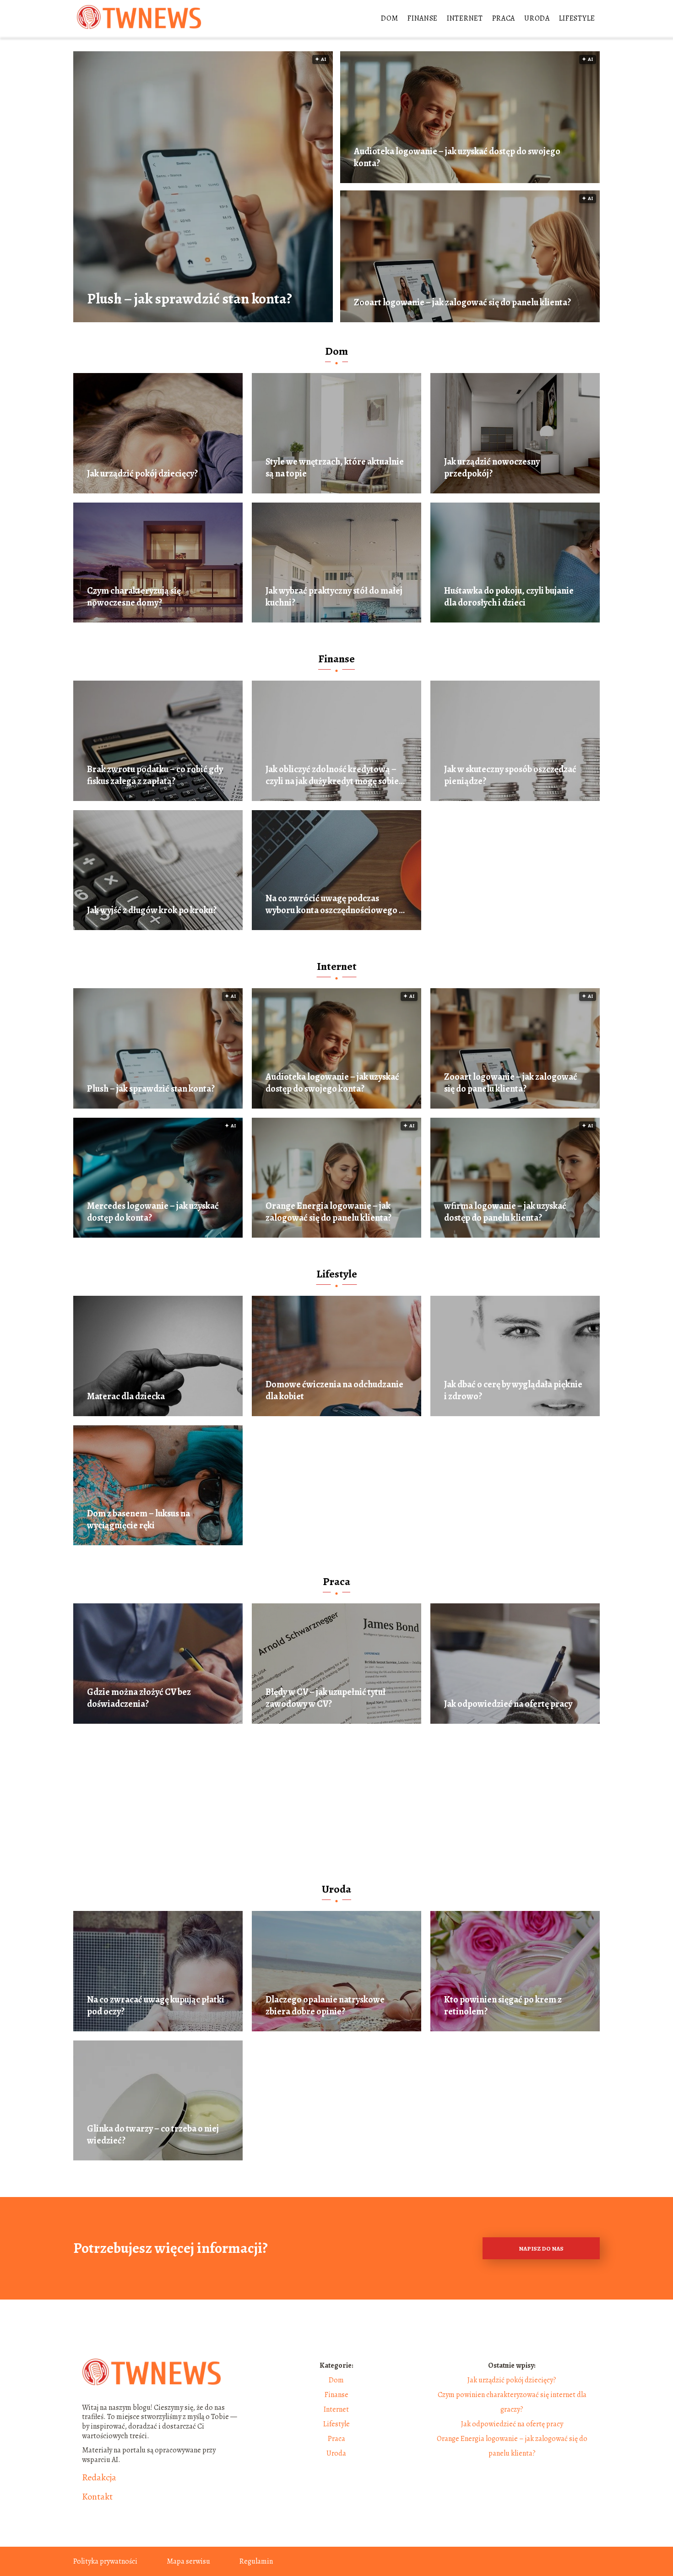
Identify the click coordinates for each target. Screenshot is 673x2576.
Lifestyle (577, 18)
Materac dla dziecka (126, 1396)
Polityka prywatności (105, 2561)
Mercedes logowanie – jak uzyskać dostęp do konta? (153, 1212)
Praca (504, 18)
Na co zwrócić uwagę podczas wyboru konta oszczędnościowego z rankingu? (334, 904)
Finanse (423, 18)
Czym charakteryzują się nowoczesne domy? (134, 597)
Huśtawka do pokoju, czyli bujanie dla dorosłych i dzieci (509, 597)
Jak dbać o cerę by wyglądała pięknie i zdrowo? (513, 1391)
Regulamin (256, 2561)
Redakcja (99, 2478)
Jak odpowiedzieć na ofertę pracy (508, 1704)
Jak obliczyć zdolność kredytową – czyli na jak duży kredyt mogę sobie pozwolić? (332, 775)
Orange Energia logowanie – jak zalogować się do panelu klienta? (328, 1212)
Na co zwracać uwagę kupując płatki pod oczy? (156, 2006)
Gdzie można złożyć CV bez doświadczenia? (139, 1698)
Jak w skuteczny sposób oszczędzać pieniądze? (510, 775)
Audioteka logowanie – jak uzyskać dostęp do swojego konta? (457, 157)
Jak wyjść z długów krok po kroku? (152, 910)
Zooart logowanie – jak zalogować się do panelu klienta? (462, 303)
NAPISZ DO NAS (541, 2249)
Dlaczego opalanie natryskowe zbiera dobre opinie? (325, 2006)
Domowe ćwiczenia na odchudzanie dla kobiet (334, 1391)
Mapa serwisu (188, 2561)
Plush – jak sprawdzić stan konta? (190, 299)
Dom (390, 18)
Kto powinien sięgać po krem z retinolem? (503, 2006)
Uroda (537, 18)
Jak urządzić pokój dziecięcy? (142, 474)
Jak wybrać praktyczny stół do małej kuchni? (334, 597)
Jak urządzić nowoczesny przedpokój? (492, 468)
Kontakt (97, 2497)
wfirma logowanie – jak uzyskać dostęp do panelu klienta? (505, 1212)
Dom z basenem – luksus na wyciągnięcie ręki (138, 1520)
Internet (465, 18)
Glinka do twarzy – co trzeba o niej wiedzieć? (153, 2135)
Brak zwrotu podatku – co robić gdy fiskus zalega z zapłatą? (155, 775)
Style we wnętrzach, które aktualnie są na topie (335, 468)
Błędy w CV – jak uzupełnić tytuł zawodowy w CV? (326, 1698)
